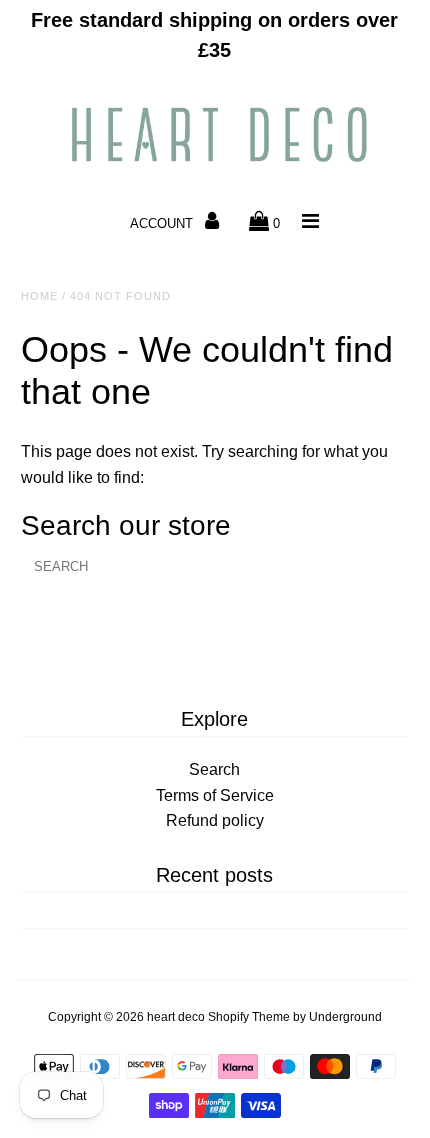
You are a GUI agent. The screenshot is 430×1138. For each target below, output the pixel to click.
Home (39, 296)
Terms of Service (215, 795)
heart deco (176, 1017)
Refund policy (215, 820)
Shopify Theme (249, 1017)
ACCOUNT (163, 223)
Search (214, 769)
